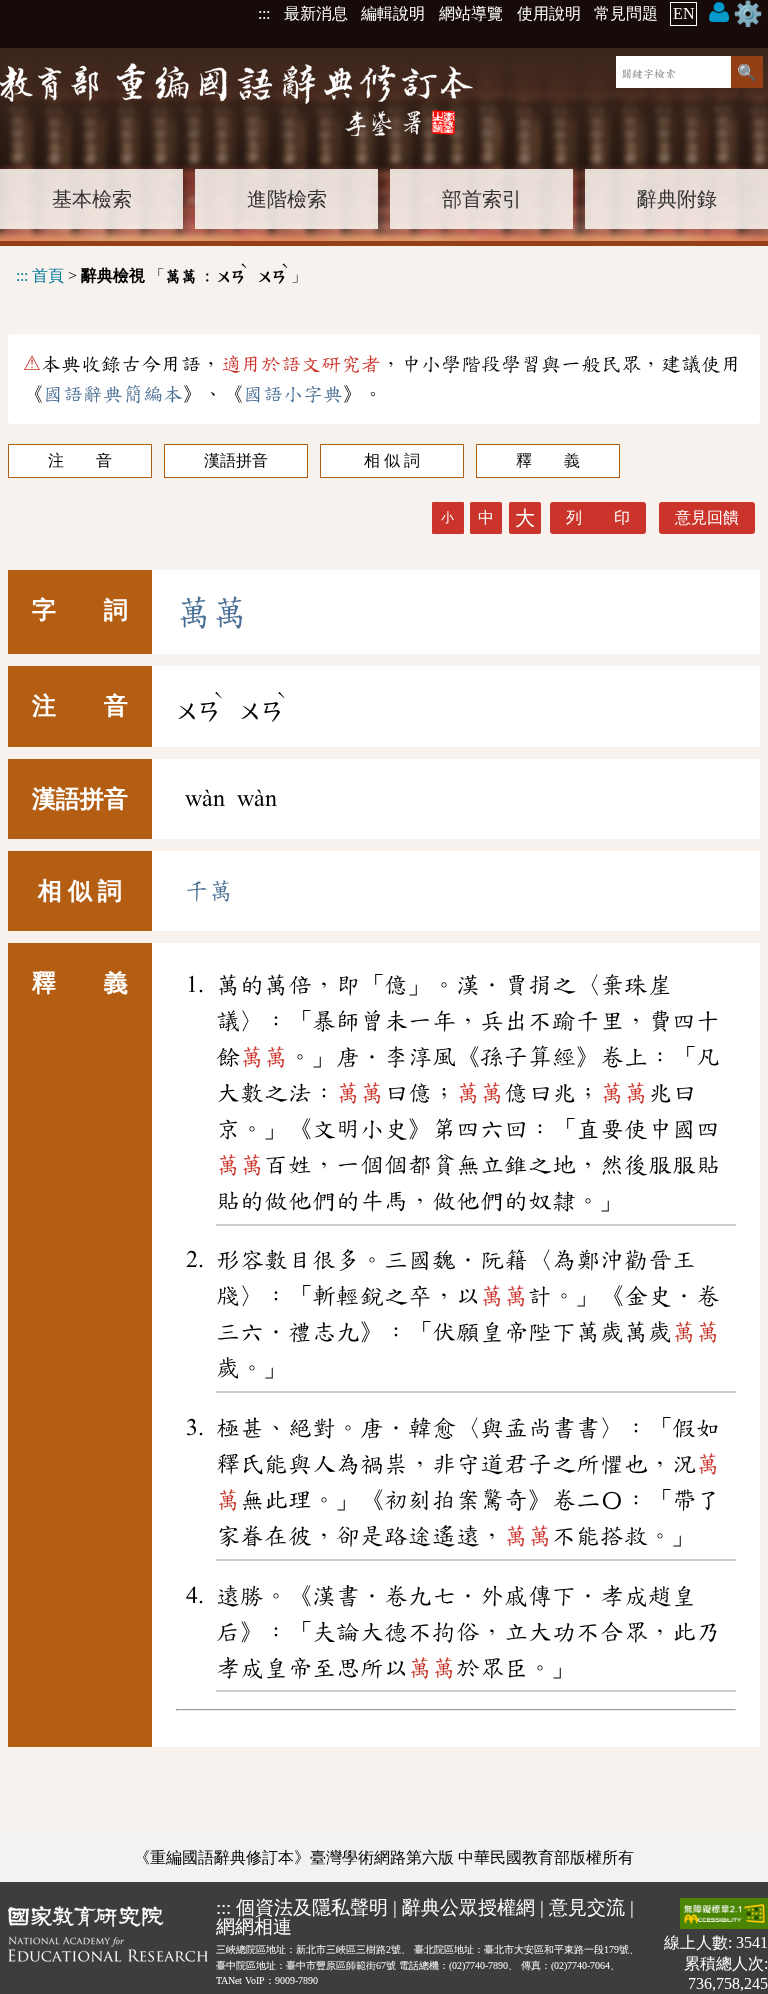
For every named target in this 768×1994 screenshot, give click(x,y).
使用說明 (549, 13)
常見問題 (626, 13)
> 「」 (161, 272)
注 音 (80, 460)
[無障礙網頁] (724, 1915)
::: (264, 13)
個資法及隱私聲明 (312, 1907)
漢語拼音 (236, 460)
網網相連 (254, 1926)
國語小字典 (293, 394)
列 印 (598, 517)
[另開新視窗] (108, 1945)
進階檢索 (287, 199)
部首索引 (482, 199)
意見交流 (587, 1907)
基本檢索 (92, 199)
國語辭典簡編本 (113, 394)
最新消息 (316, 13)
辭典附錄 (677, 199)
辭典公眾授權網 (468, 1907)
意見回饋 (707, 517)
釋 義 (548, 460)
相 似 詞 (392, 460)
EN (684, 13)
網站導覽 (471, 13)
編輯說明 (393, 13)
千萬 (209, 891)
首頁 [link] (48, 275)
